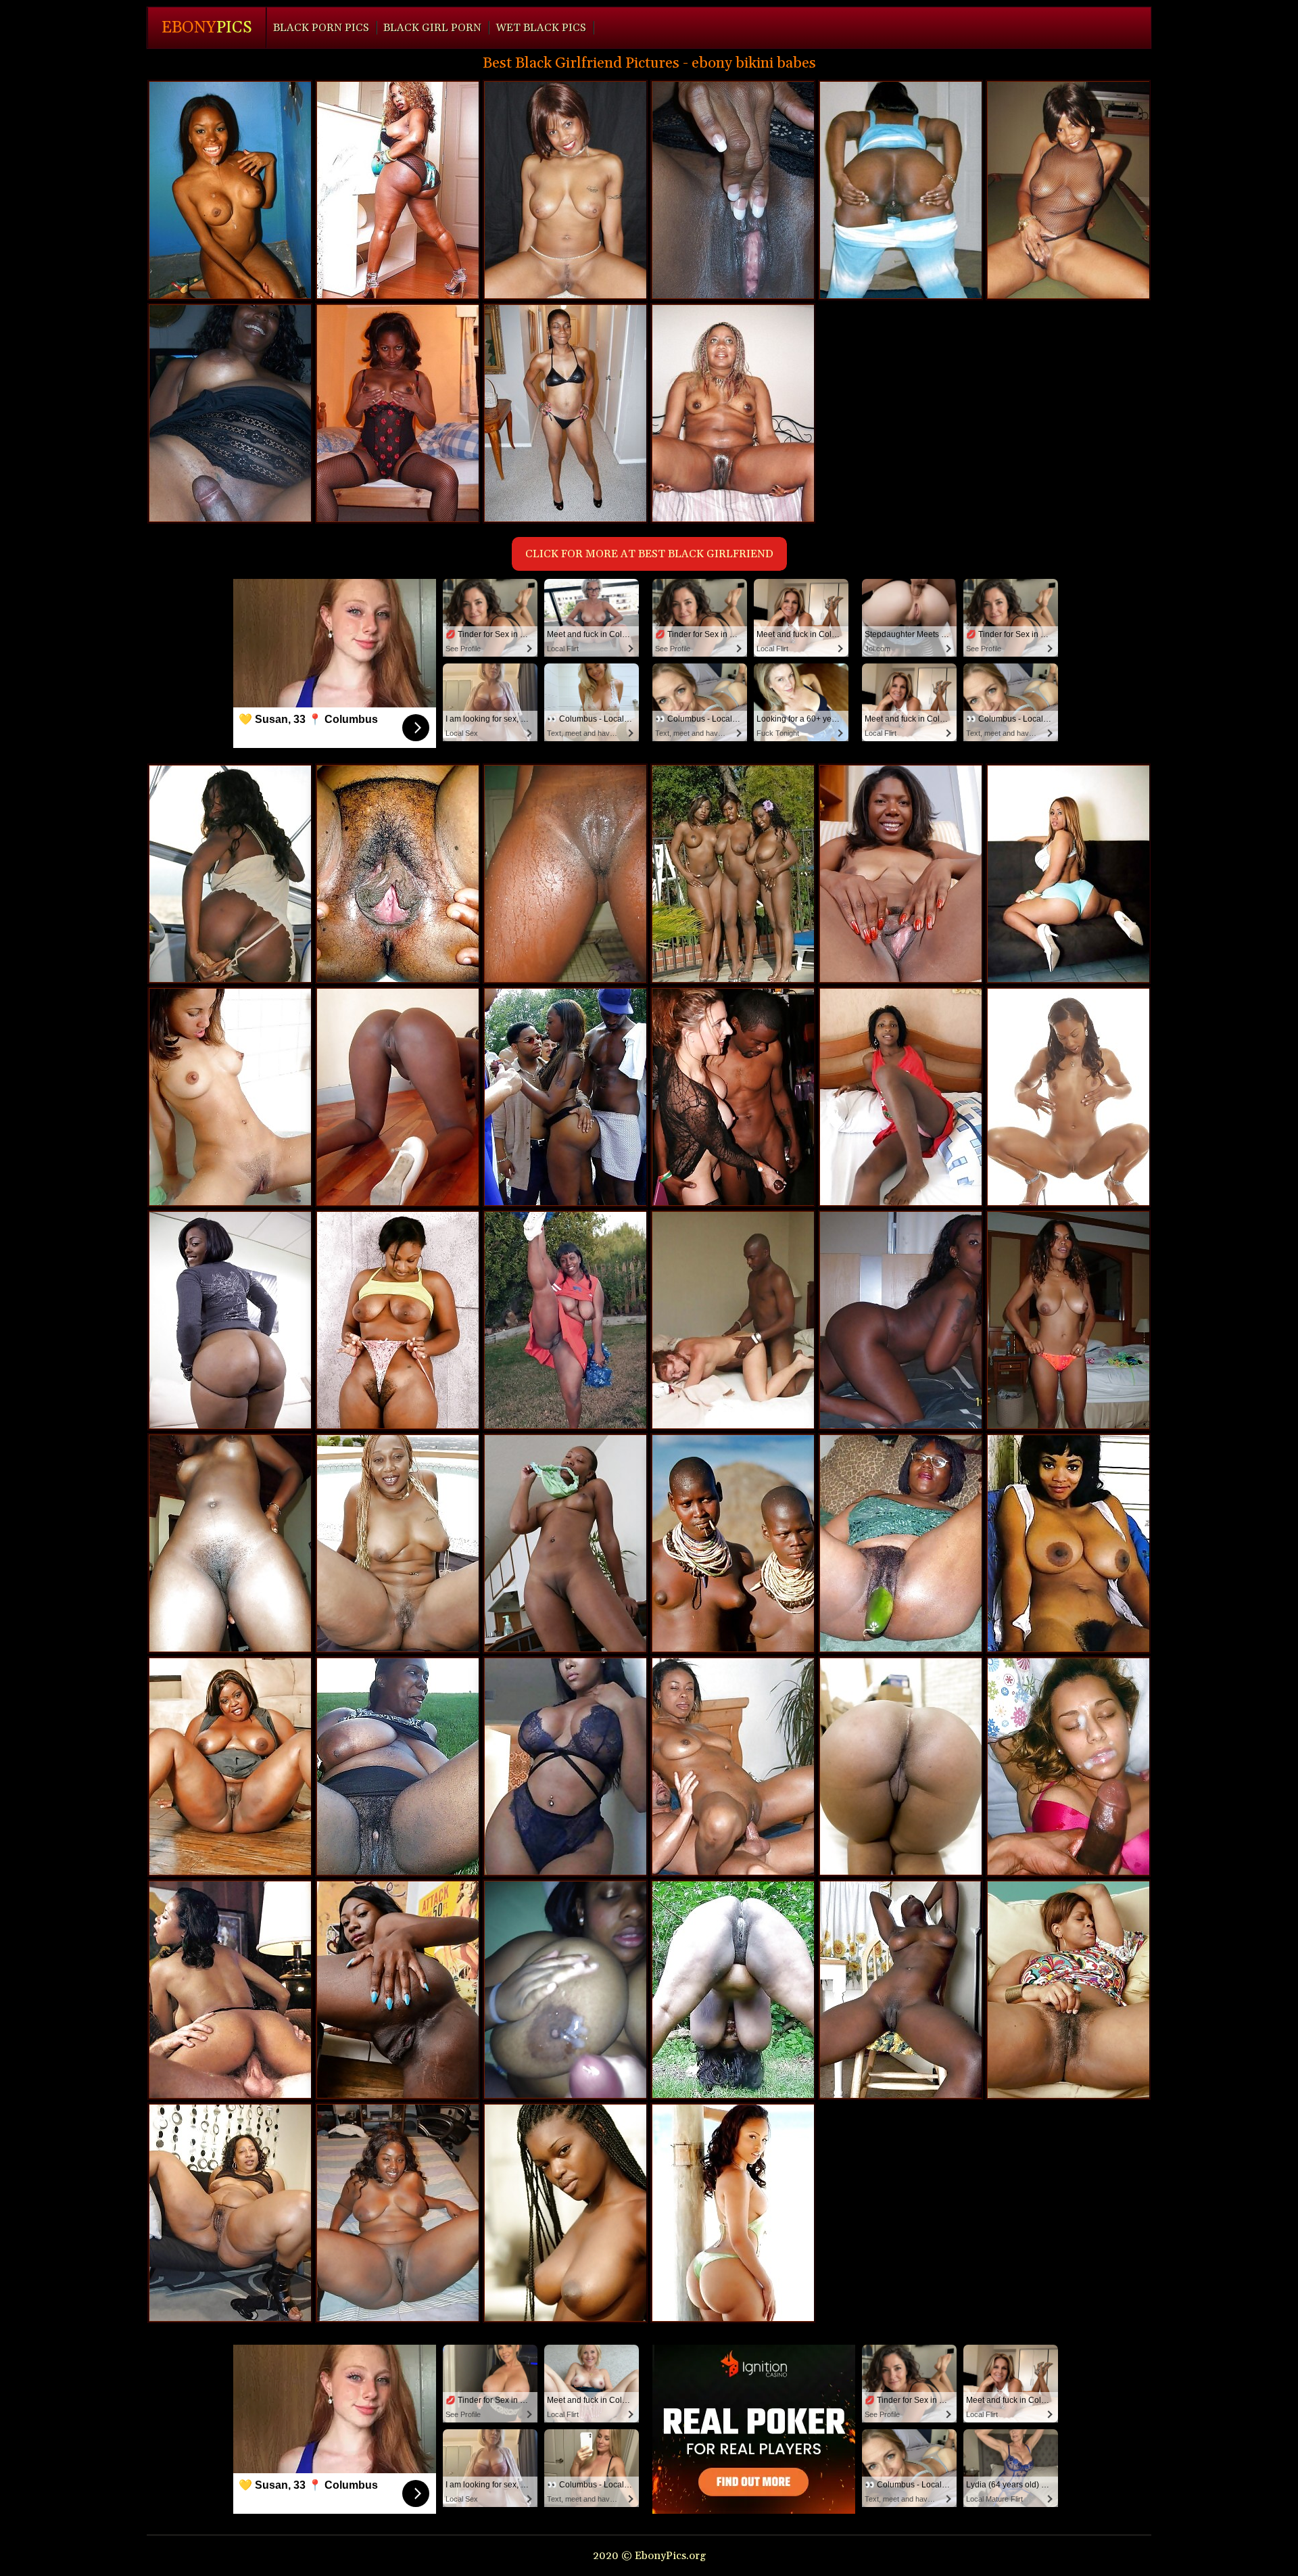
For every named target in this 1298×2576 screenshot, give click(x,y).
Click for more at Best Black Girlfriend (649, 554)
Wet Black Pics (541, 28)
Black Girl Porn (432, 28)
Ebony (207, 28)
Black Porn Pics (321, 28)
